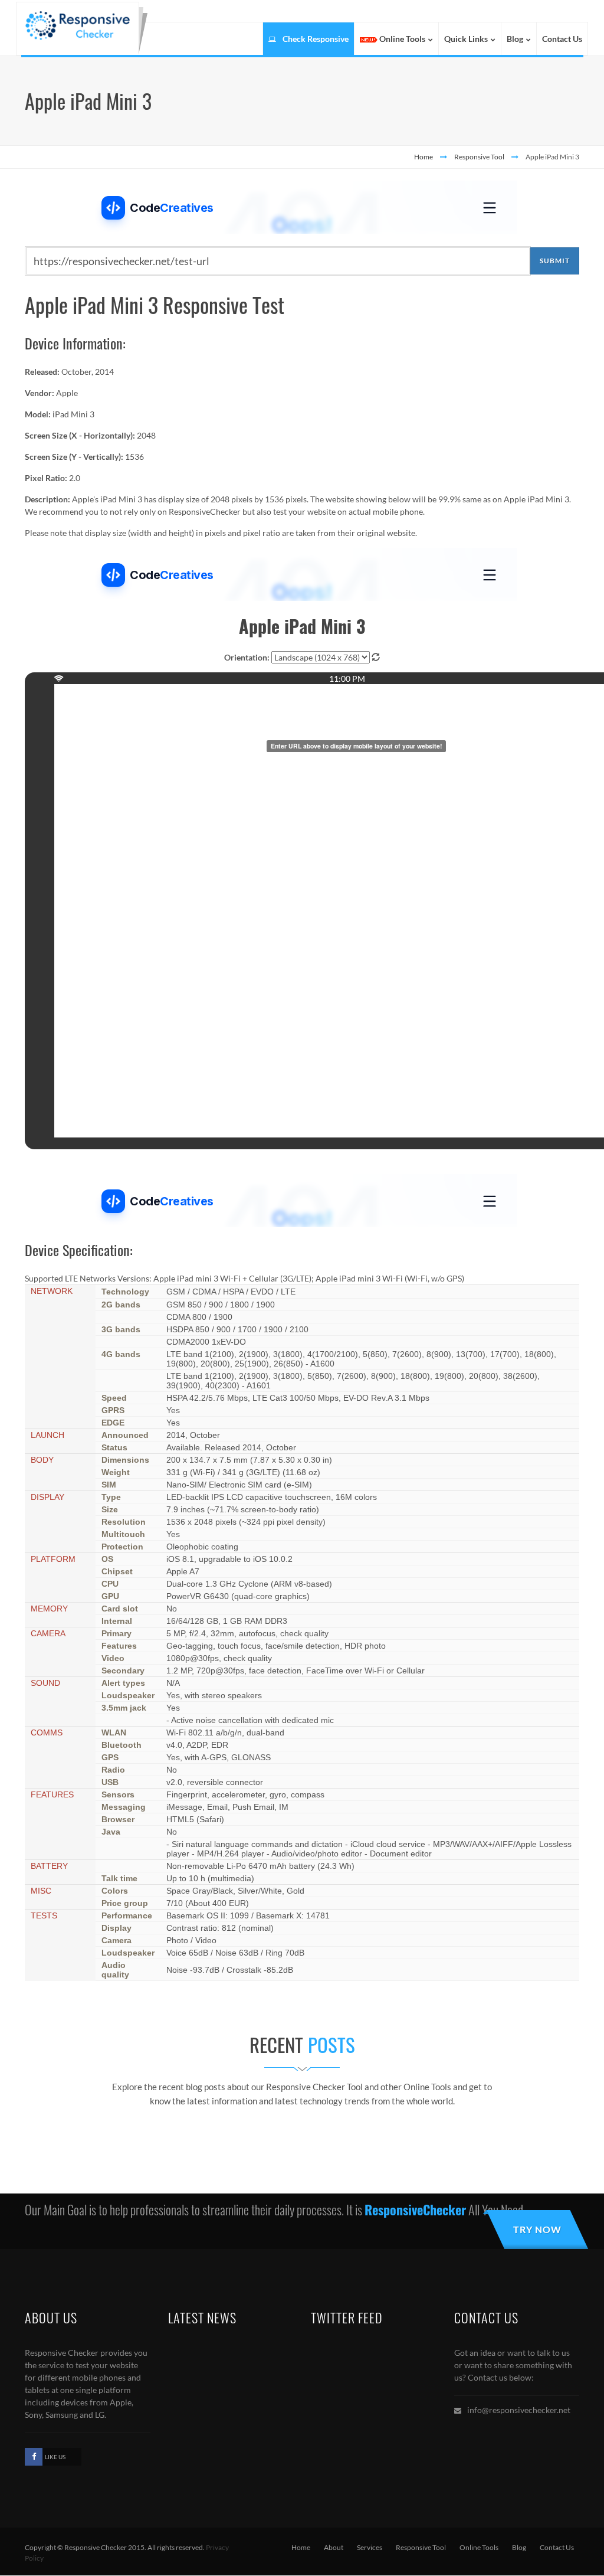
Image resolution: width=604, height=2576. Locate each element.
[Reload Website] (376, 657)
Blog (519, 2547)
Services (370, 2547)
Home (424, 157)
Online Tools (479, 2547)
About (334, 2547)
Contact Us (557, 2547)
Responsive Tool (479, 157)
